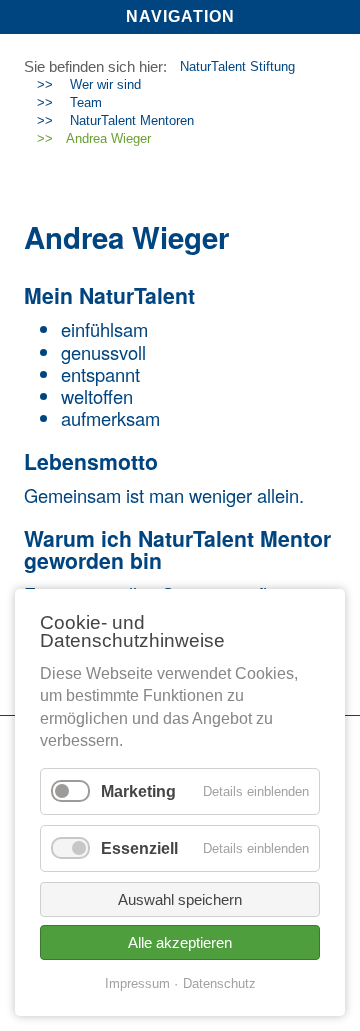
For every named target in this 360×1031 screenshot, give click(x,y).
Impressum (137, 983)
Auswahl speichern (180, 899)
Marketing (138, 791)
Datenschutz (219, 983)
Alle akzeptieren (180, 942)
